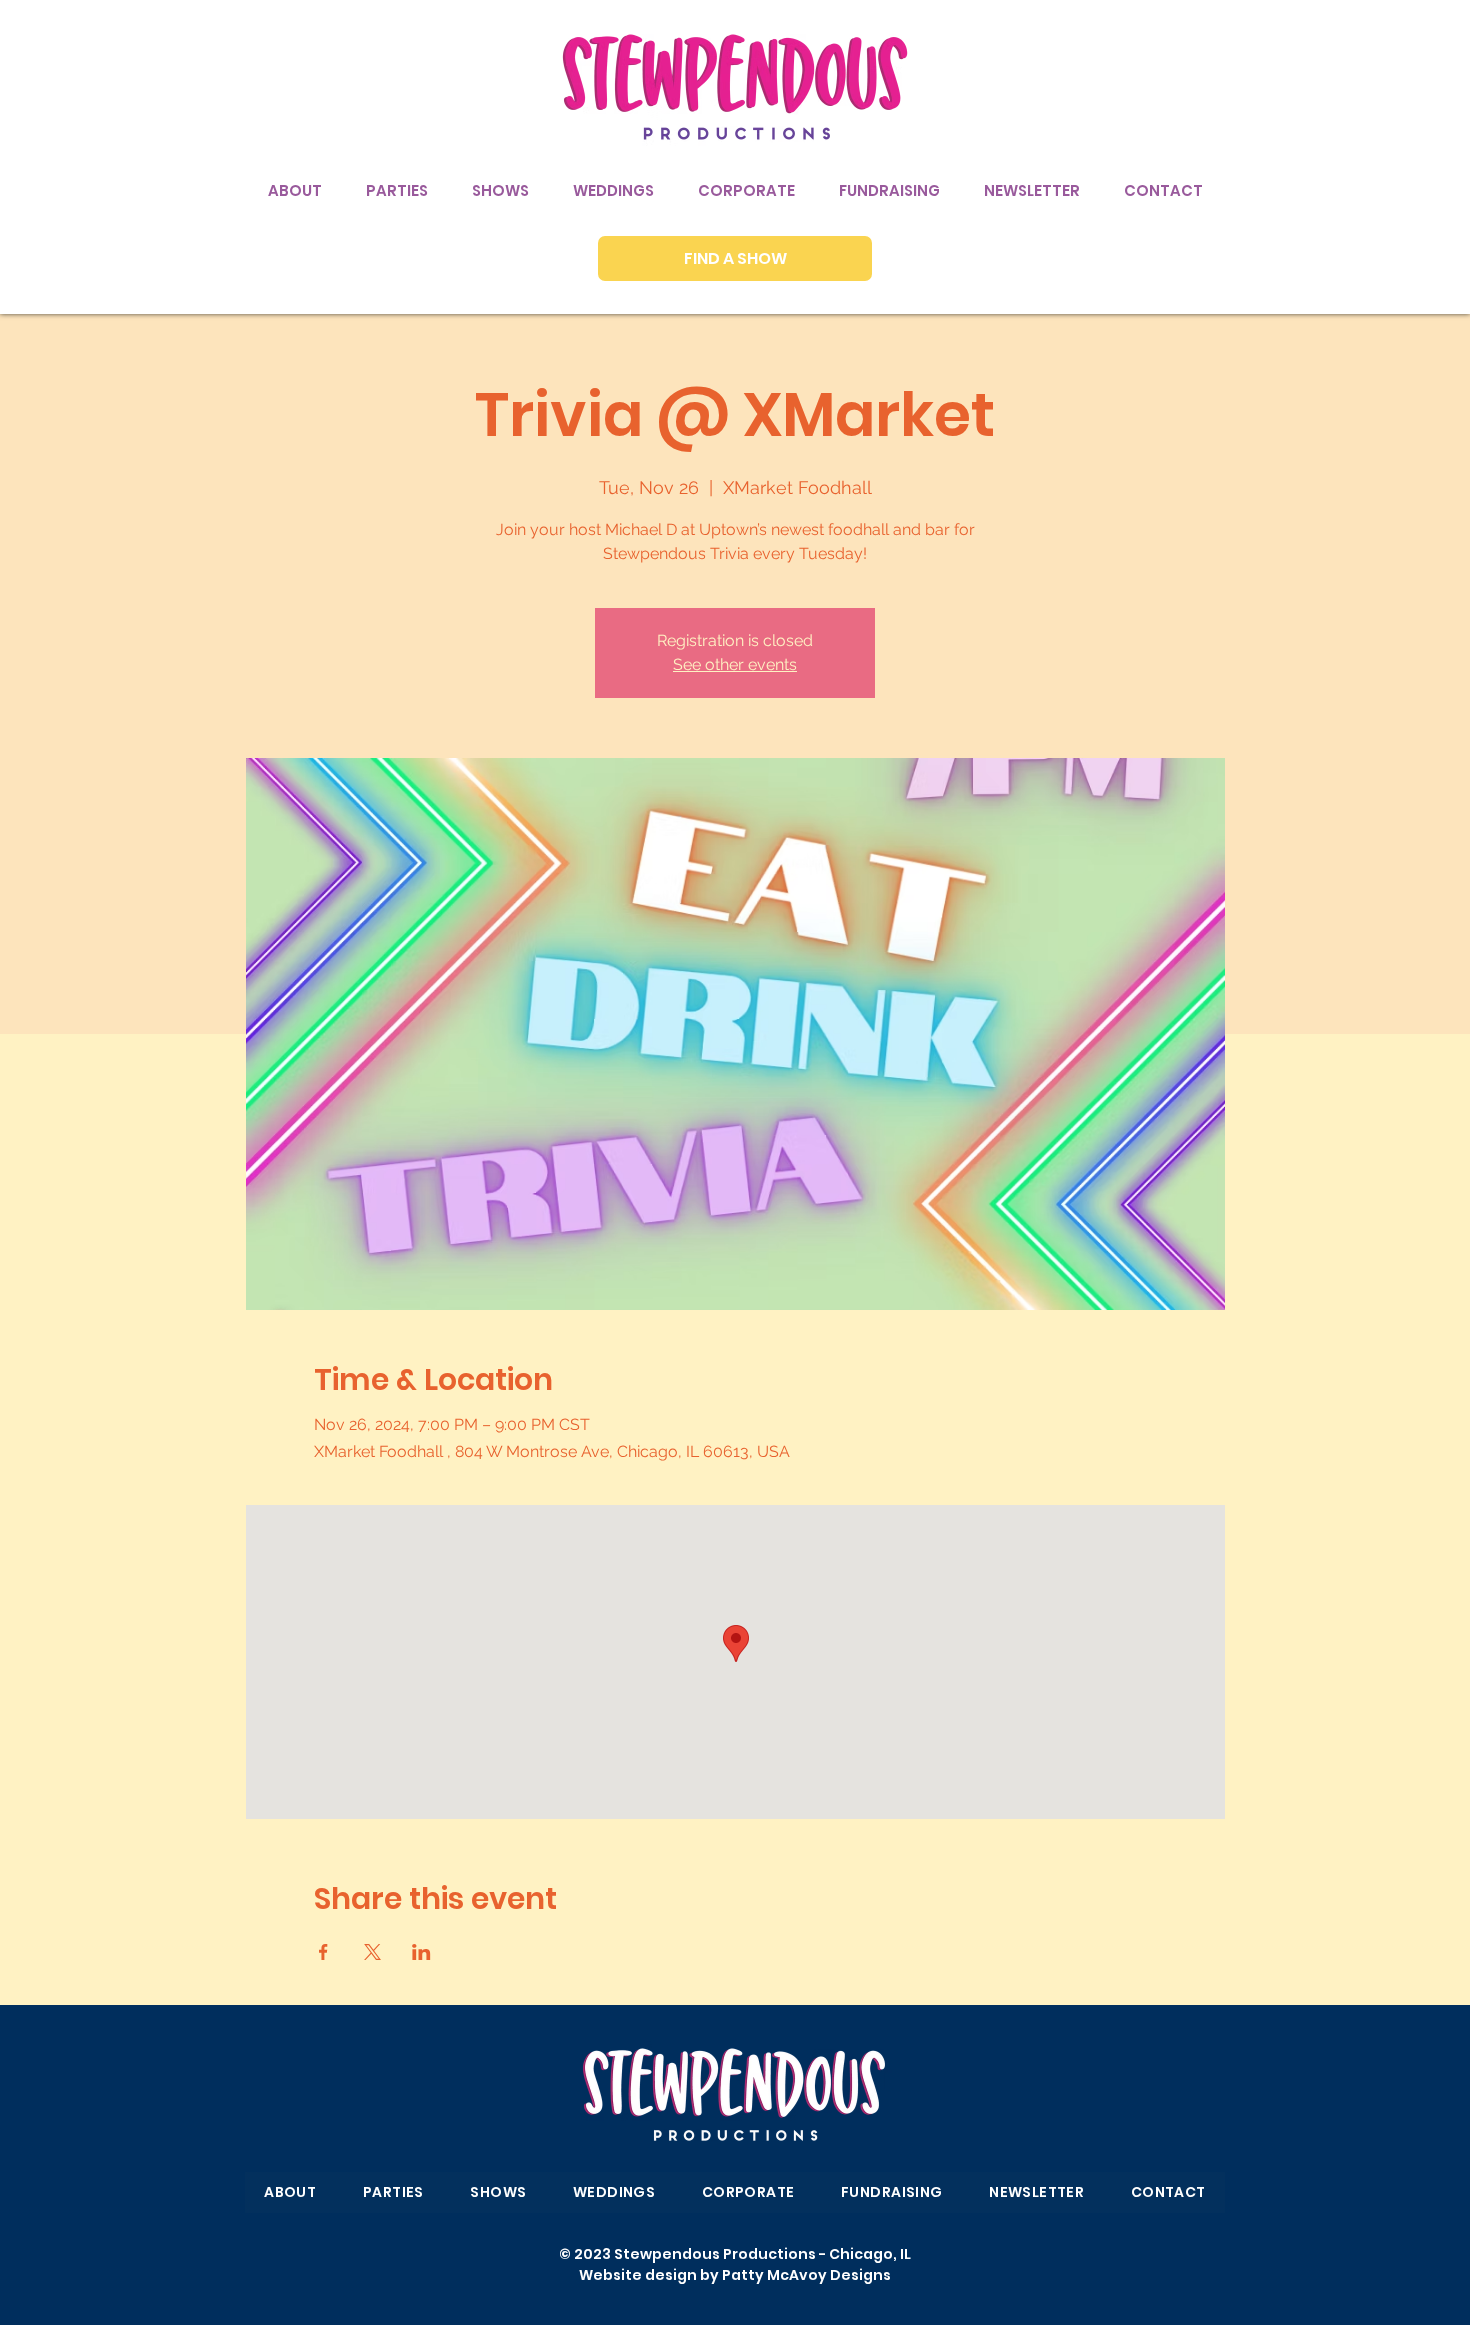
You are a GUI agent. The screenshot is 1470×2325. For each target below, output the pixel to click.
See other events (735, 664)
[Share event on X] (372, 1952)
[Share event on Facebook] (323, 1952)
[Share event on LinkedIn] (421, 1952)
